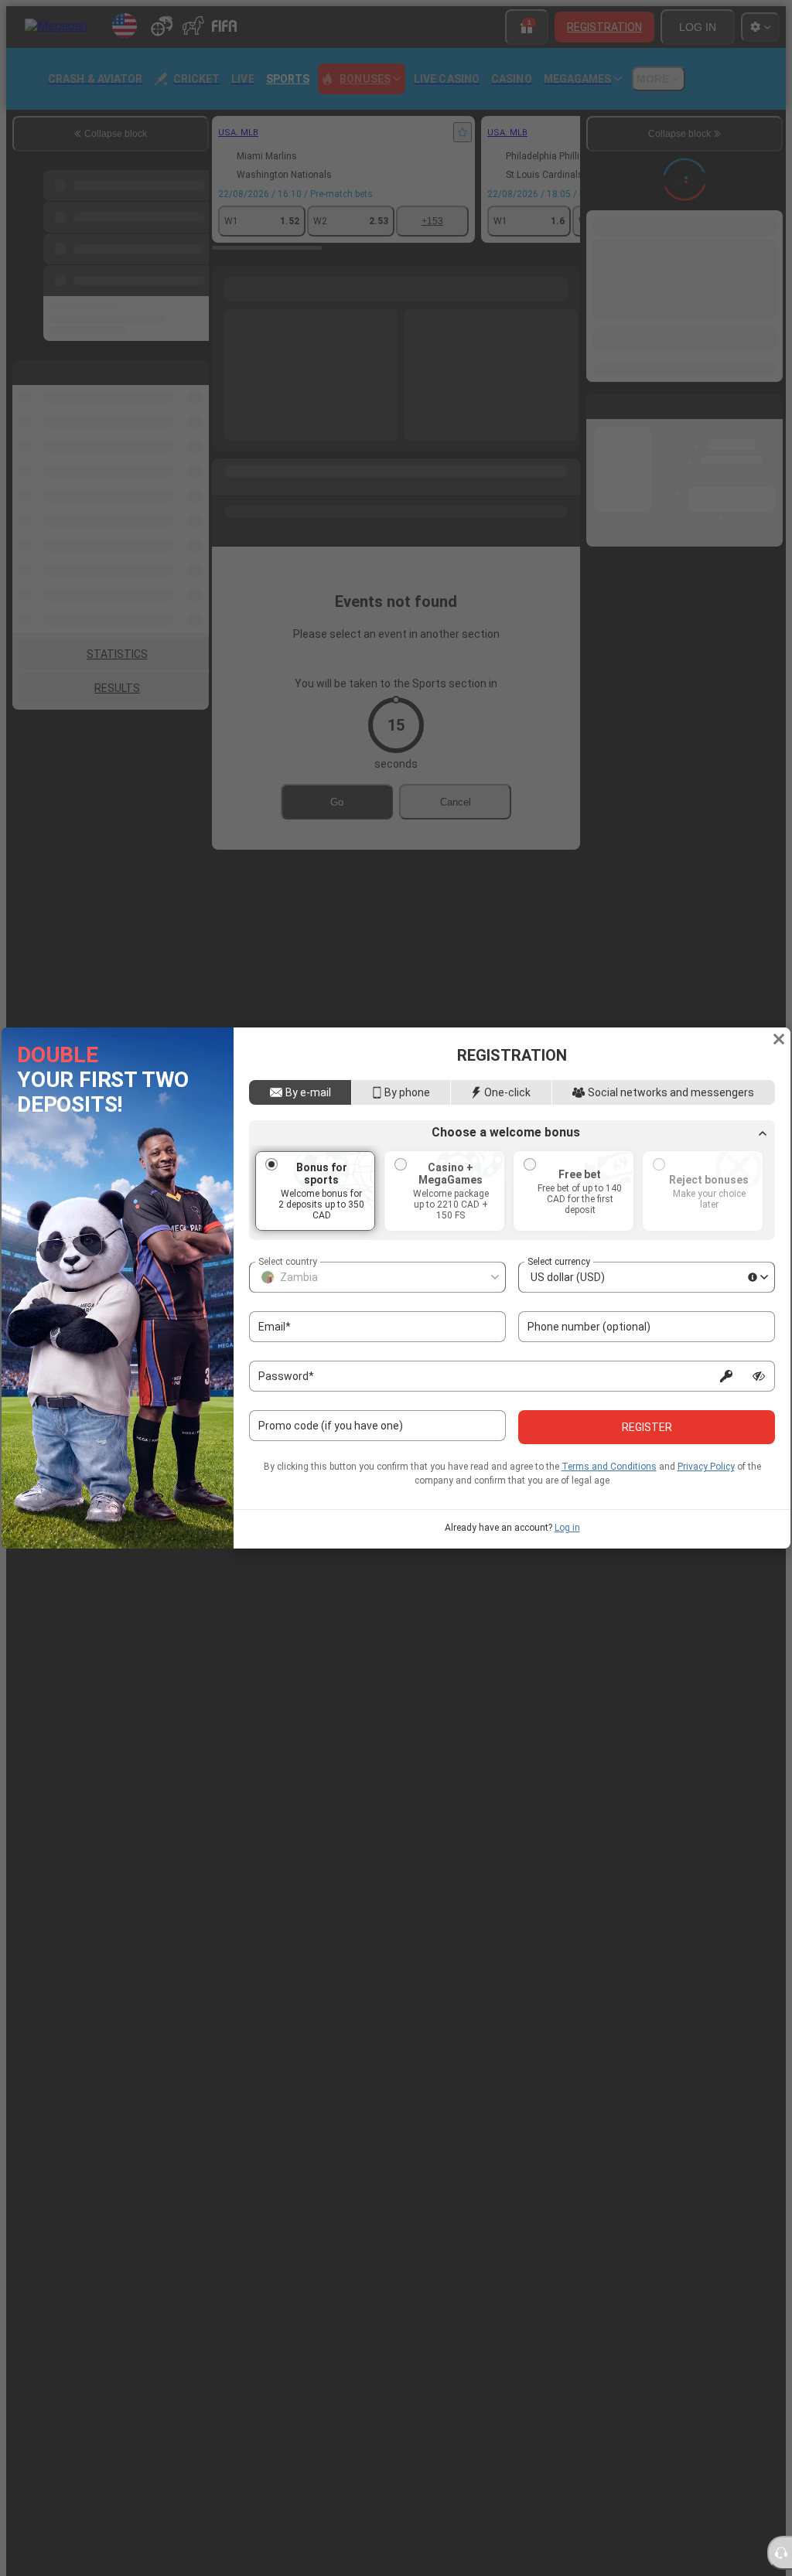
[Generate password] (726, 1376)
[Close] (779, 1039)
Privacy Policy (706, 1467)
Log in (567, 1528)
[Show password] (759, 1376)
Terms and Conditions (609, 1467)
